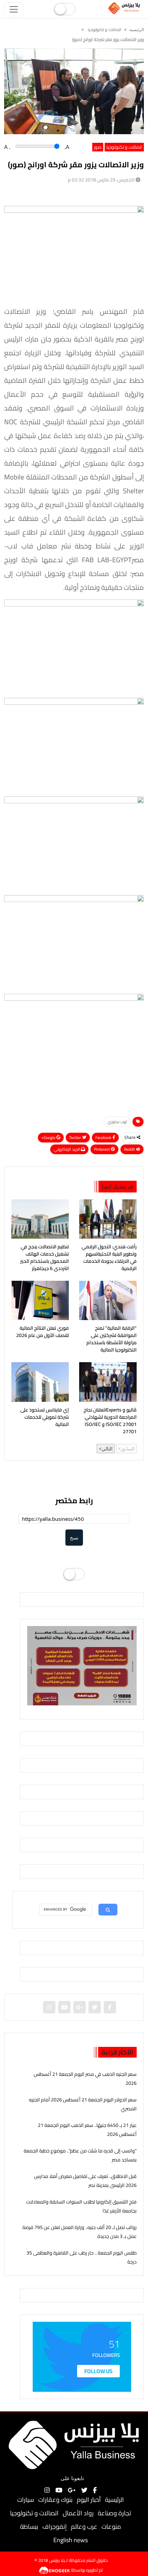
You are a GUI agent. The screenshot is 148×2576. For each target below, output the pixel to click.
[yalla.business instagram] (49, 2007)
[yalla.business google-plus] (80, 2007)
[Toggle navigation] (14, 9)
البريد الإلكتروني (67, 1149)
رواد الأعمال (78, 2513)
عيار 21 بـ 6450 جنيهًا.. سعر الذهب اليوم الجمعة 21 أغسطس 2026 (87, 2129)
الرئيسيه (137, 30)
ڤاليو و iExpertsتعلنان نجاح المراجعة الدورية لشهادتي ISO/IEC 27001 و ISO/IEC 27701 (110, 1421)
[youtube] (64, 2007)
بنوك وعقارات (55, 2500)
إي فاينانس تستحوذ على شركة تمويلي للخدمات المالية (45, 1417)
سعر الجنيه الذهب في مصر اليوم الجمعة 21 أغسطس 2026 (85, 2078)
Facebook (104, 1137)
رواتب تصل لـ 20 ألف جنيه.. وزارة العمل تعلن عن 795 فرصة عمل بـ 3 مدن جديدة (80, 2232)
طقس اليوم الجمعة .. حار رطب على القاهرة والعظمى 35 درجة (82, 2257)
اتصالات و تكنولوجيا (104, 29)
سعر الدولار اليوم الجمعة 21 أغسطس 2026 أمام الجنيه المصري (83, 2104)
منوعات (111, 2527)
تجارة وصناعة (114, 2513)
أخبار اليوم (89, 2500)
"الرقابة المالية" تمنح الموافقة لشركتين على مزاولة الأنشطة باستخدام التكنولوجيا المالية (112, 1339)
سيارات (26, 2500)
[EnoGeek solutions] (55, 2569)
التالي (107, 1449)
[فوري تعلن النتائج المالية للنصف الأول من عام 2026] (40, 1300)
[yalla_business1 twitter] (95, 2007)
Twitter (76, 1137)
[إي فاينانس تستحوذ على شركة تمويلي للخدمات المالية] (40, 1382)
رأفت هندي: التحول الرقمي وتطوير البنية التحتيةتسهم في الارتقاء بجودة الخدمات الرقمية (109, 1258)
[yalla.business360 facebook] (110, 2007)
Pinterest (102, 1149)
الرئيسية (114, 2500)
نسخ (74, 1538)
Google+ (49, 1137)
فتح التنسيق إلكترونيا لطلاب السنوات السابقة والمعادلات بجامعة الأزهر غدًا (81, 2206)
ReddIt (130, 1149)
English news (71, 2540)
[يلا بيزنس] (125, 8)
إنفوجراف (55, 2527)
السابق (128, 1449)
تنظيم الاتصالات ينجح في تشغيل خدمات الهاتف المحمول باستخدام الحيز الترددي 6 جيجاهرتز (45, 1258)
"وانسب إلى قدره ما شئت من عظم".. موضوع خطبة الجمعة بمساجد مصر (80, 2155)
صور (98, 147)
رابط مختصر (74, 1501)
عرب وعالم (84, 2527)
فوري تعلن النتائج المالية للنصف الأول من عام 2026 (43, 1332)
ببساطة (29, 2527)
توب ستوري (117, 1122)
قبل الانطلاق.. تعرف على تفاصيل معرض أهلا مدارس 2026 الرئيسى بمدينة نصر (85, 2181)
